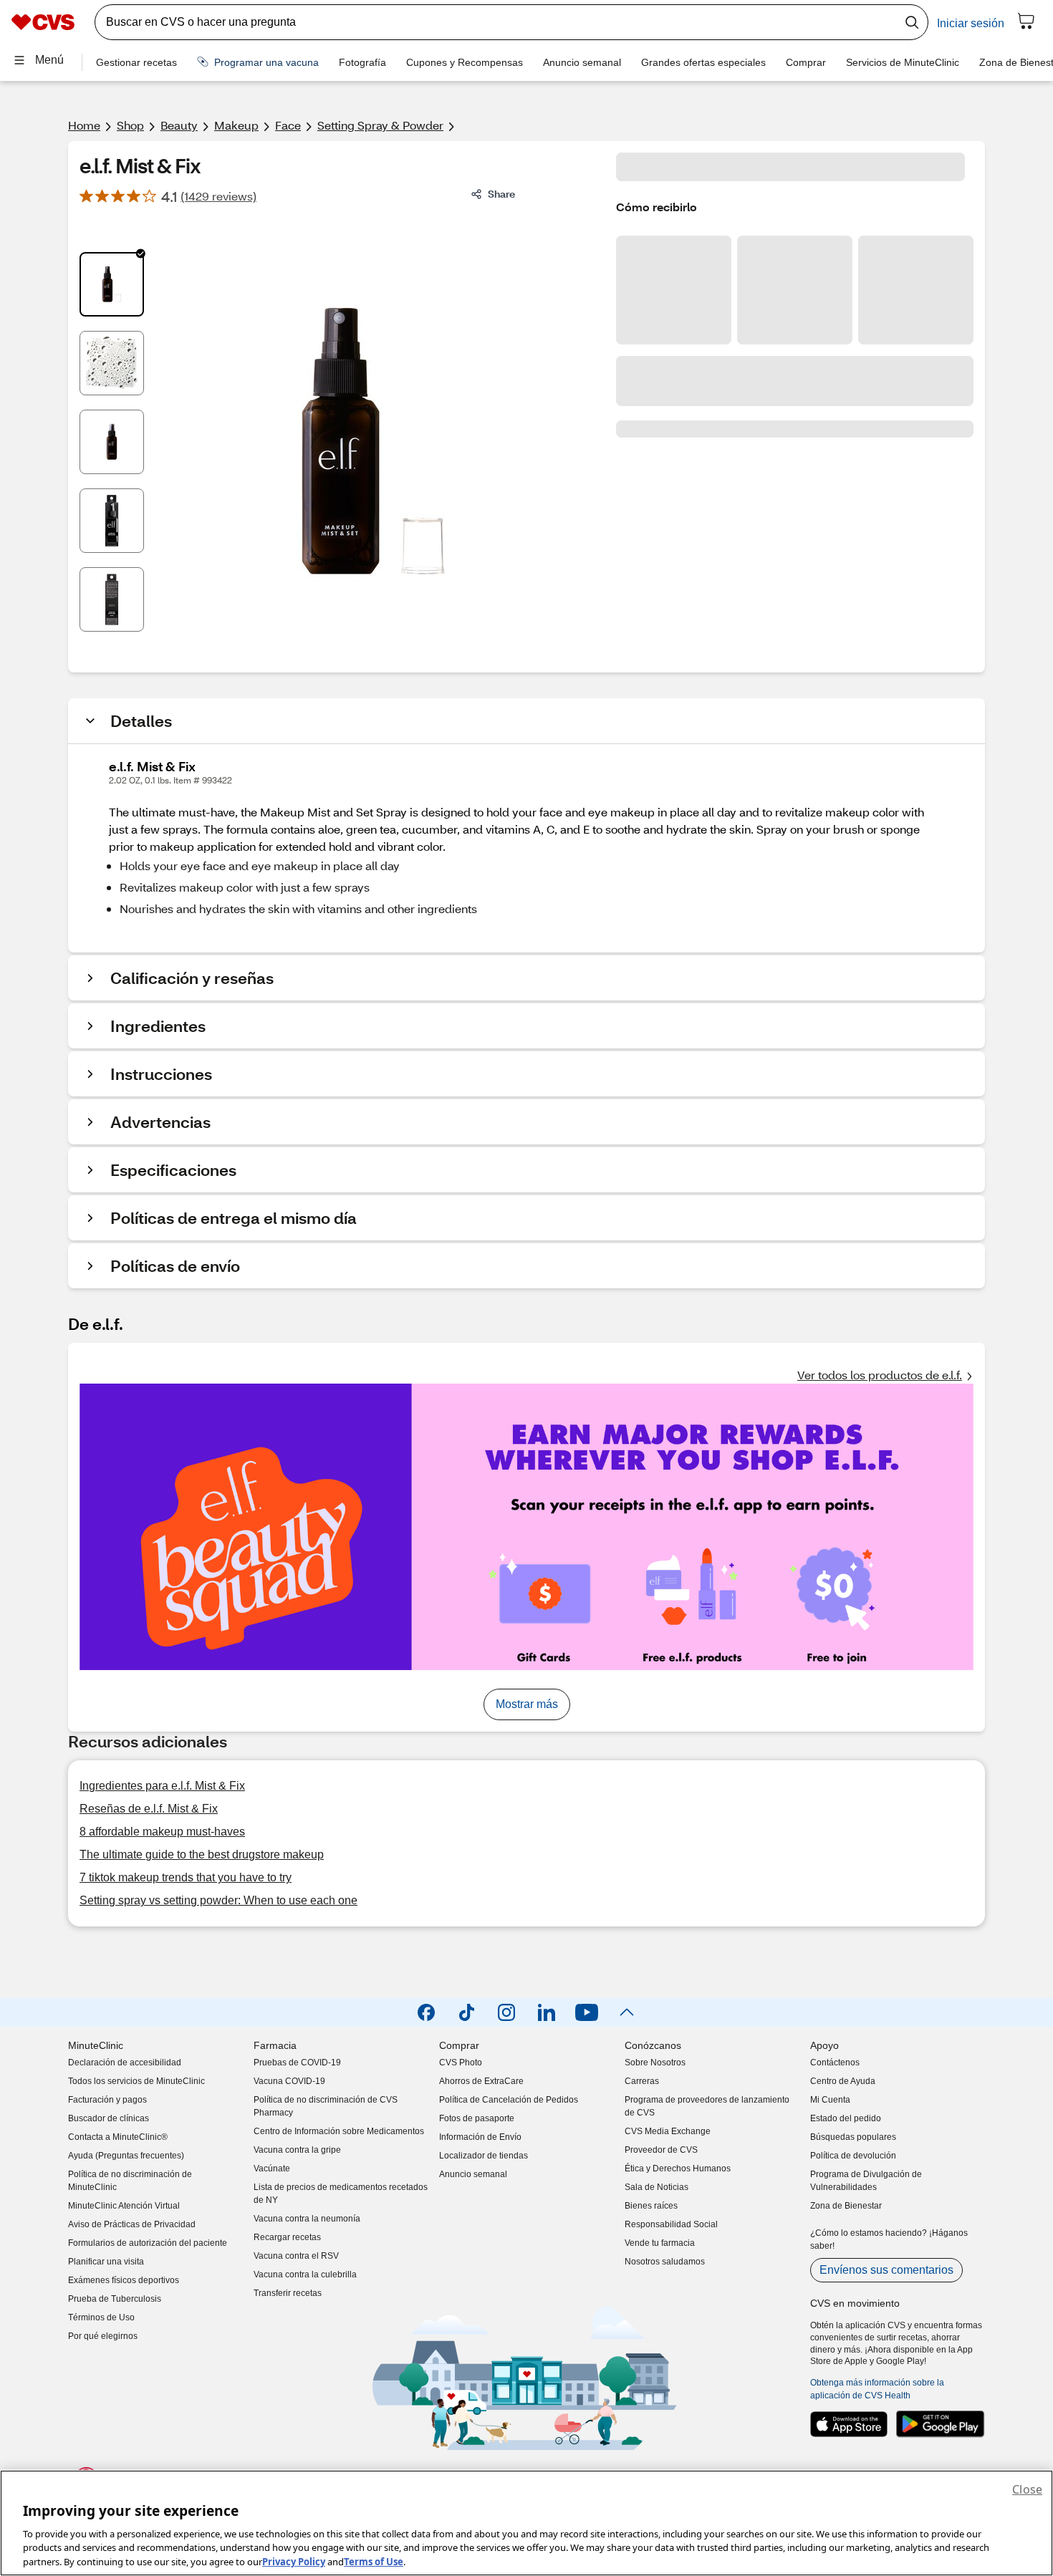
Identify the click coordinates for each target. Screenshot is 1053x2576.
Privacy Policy (294, 2561)
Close (1027, 2489)
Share (501, 194)
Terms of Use (374, 2561)
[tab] (112, 284)
